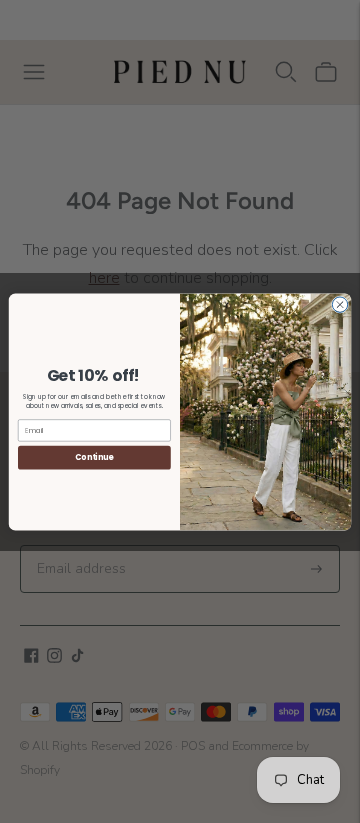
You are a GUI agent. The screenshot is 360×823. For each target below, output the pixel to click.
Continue (94, 456)
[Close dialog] (339, 303)
